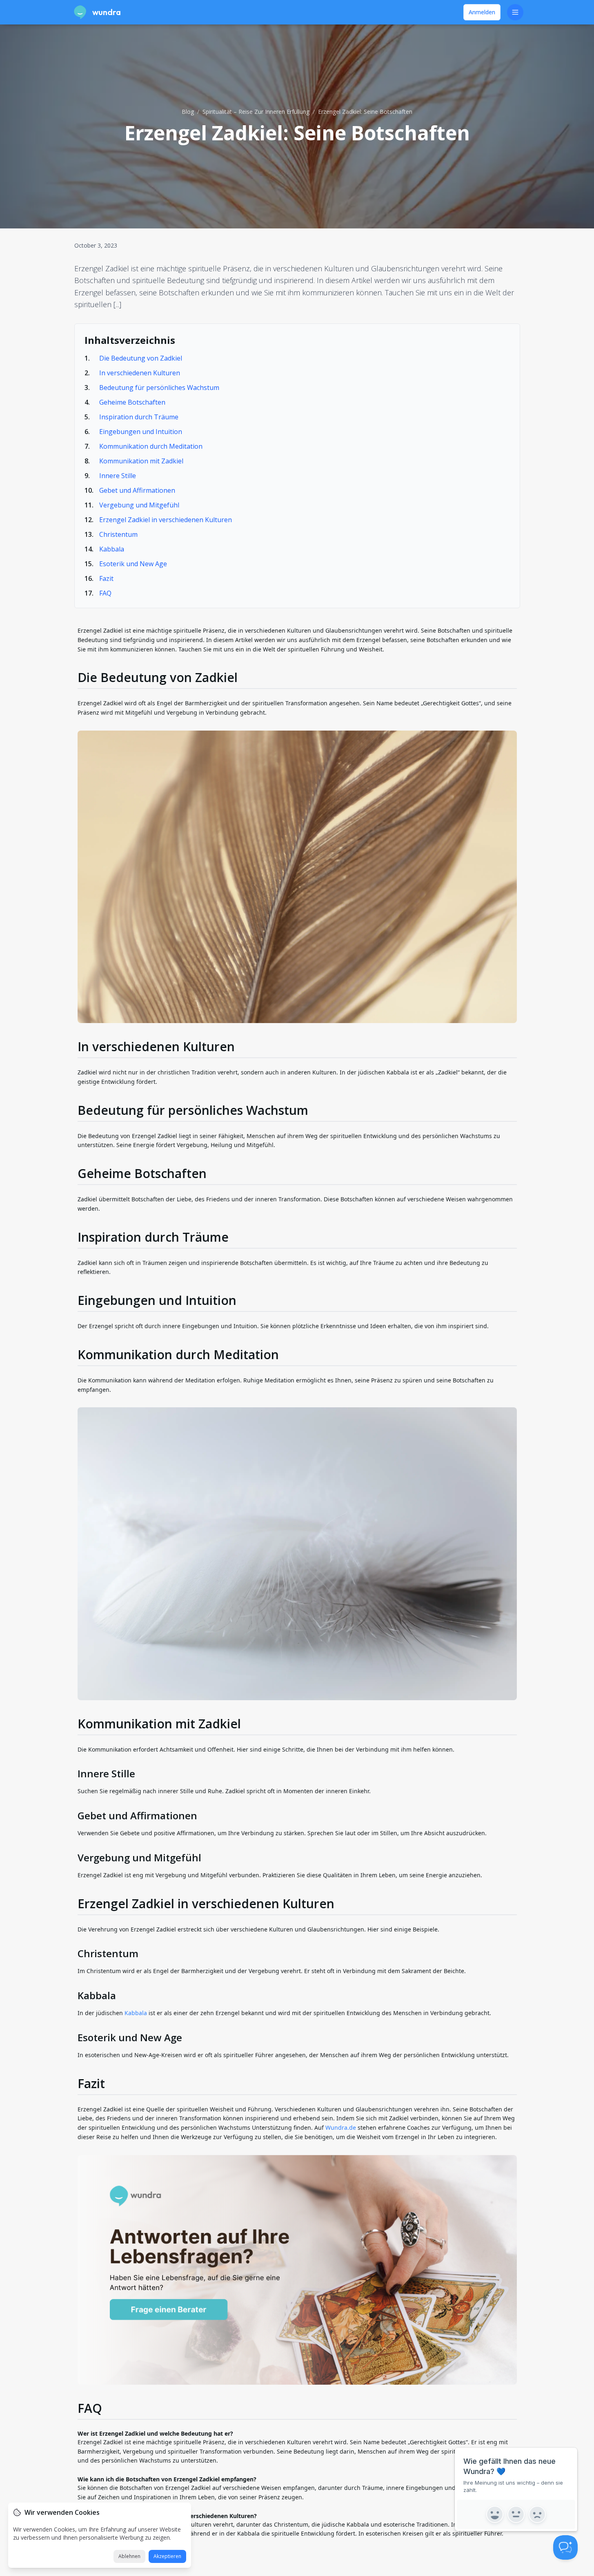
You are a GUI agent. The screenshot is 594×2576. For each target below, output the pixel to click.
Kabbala (112, 549)
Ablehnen (129, 2556)
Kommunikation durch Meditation (151, 446)
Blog (188, 112)
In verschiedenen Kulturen (140, 373)
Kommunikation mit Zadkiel (141, 461)
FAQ (105, 593)
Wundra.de (341, 2127)
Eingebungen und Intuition (141, 432)
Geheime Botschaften (132, 402)
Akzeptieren (167, 2556)
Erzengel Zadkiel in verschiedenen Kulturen (166, 520)
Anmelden (482, 12)
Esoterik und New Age (133, 564)
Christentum (118, 534)
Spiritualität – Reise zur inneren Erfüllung (256, 112)
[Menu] (515, 12)
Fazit (106, 578)
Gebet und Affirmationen (137, 490)
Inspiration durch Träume (139, 417)
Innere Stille (118, 476)
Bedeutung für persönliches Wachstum (159, 388)
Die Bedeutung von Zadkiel (141, 358)
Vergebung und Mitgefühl (139, 505)
